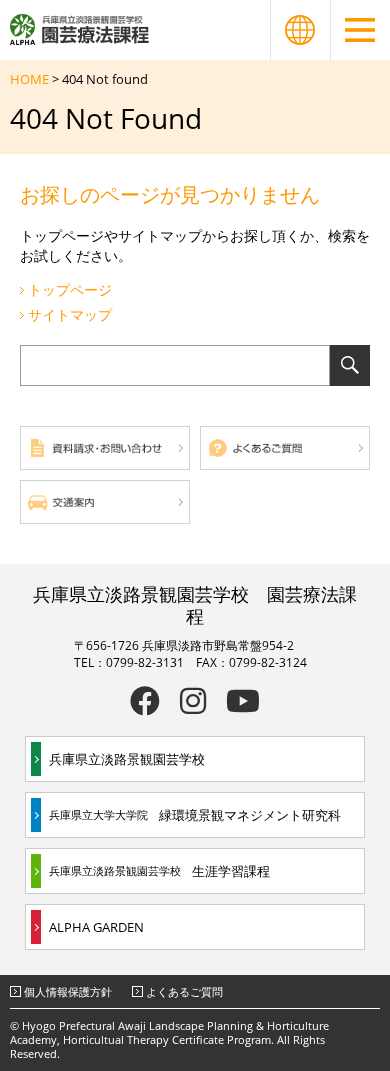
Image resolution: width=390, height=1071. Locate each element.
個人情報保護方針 (68, 991)
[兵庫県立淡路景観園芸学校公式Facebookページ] (145, 701)
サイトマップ (70, 314)
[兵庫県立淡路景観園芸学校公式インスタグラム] (193, 701)
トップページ (70, 289)
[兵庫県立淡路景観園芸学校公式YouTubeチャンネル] (243, 701)
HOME (29, 79)
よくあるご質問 (184, 991)
